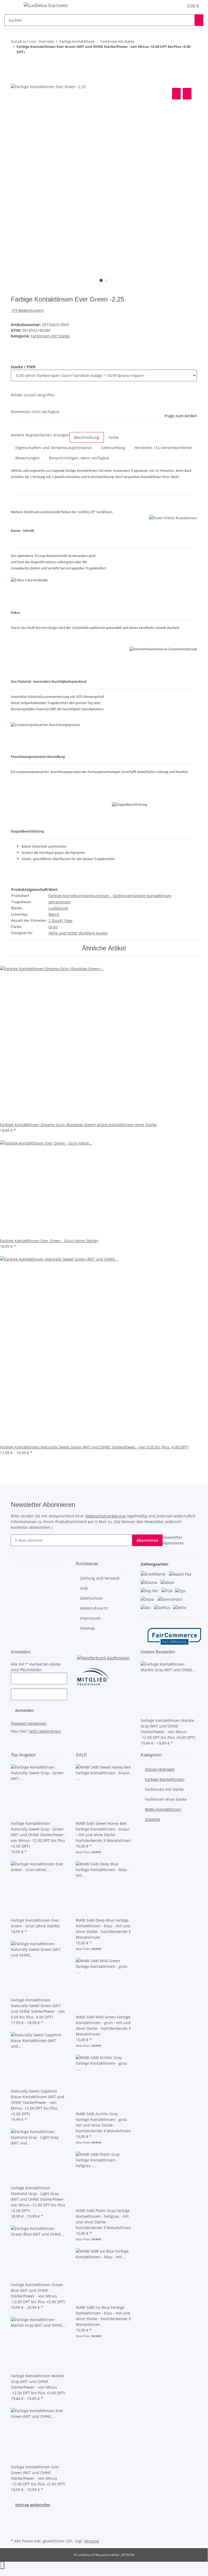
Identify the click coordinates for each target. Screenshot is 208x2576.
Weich (54, 914)
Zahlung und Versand (100, 1578)
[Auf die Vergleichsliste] (176, 94)
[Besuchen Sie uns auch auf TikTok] (15, 2531)
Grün (53, 927)
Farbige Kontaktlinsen (152, 896)
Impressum (90, 1618)
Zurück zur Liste (24, 41)
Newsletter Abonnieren (173, 1540)
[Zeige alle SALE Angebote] (88, 1755)
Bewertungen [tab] (28, 458)
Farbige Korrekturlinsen (70, 896)
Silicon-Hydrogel (160, 1769)
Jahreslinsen (60, 902)
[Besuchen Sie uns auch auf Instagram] (15, 2525)
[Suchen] (199, 20)
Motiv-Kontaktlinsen (163, 1809)
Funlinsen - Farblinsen (112, 896)
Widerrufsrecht (94, 1608)
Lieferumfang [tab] (113, 448)
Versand (92, 2541)
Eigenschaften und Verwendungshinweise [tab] (54, 448)
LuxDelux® (58, 908)
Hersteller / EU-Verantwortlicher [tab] (163, 448)
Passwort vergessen (29, 1723)
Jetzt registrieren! (45, 1731)
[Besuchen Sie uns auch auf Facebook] (15, 2518)
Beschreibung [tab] (87, 437)
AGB (84, 1588)
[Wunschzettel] (177, 6)
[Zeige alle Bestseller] (176, 1652)
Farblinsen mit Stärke (50, 336)
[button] (169, 6)
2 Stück (55, 921)
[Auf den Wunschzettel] (187, 94)
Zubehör (153, 1819)
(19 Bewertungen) (28, 310)
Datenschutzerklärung (105, 1516)
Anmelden (24, 1710)
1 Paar (67, 921)
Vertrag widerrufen (33, 2505)
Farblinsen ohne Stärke (166, 1799)
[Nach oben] (2, 2565)
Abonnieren (147, 1540)
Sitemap (88, 1628)
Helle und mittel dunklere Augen (78, 933)
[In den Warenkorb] (15, 81)
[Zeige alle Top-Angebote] (36, 1755)
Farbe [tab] (114, 437)
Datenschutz (91, 1598)
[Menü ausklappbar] (11, 6)
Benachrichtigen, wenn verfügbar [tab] (79, 458)
